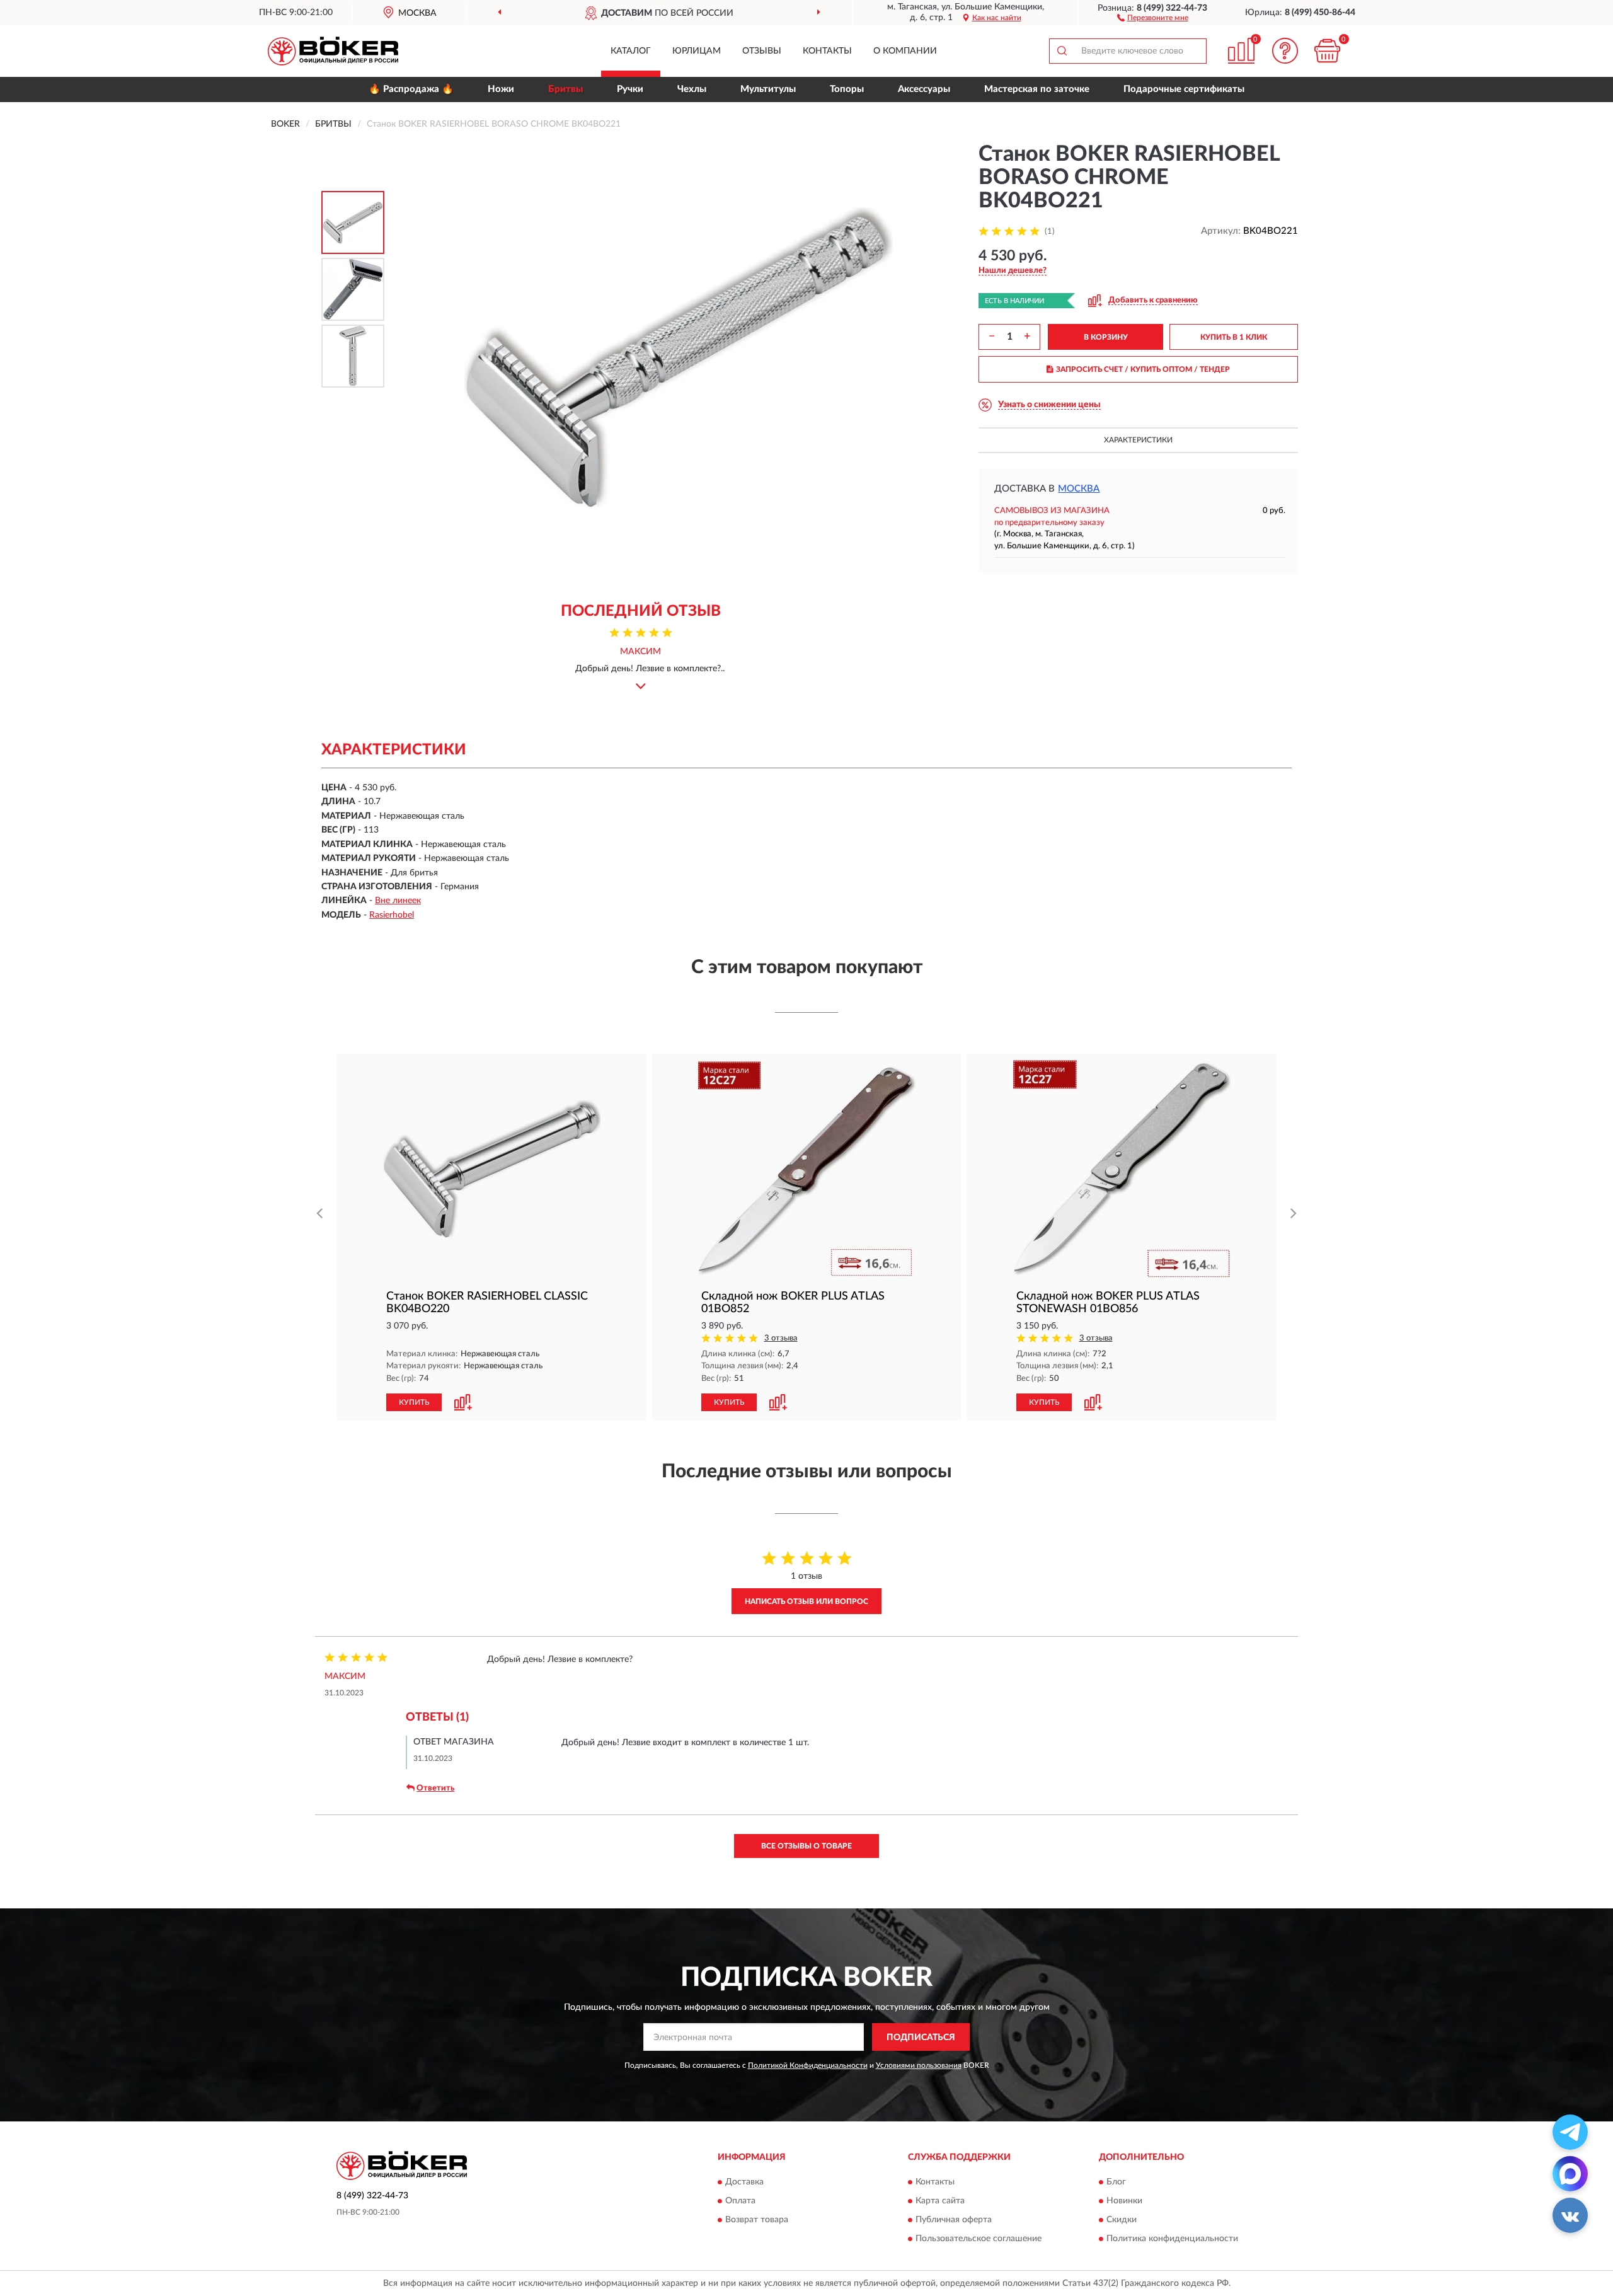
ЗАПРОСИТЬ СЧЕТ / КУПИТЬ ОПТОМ (1143, 369)
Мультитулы (768, 89)
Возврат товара (757, 2220)
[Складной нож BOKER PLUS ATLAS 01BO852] (806, 1169)
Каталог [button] (631, 51)
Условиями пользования (919, 2065)
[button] (1153, 17)
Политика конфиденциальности (1172, 2239)
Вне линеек (398, 901)
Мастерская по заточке (1037, 89)
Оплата (740, 2201)
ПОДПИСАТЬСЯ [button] (921, 2038)
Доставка (744, 2182)
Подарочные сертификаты (1184, 89)
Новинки (1124, 2201)
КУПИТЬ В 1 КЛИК (1234, 337)
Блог (1116, 2182)
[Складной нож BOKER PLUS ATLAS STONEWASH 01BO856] (1122, 1169)
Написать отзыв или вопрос (806, 1601)
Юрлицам (697, 51)
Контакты (827, 51)
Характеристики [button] (1138, 440)
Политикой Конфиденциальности (808, 2065)
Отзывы (762, 51)
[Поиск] (1062, 51)
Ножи (501, 89)
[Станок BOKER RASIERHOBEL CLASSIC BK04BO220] (491, 1169)
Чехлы (692, 89)
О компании (905, 51)
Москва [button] (1079, 489)
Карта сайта (940, 2201)
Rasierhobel (392, 915)
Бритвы (565, 89)
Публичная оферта (954, 2220)
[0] (1328, 51)
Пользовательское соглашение (979, 2239)
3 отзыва (781, 1338)
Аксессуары (924, 89)
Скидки (1122, 2220)
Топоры (847, 89)
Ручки (630, 89)
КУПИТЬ (414, 1402)
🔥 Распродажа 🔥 (411, 89)
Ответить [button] (435, 1788)
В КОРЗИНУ (1106, 337)
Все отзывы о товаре (806, 1846)
